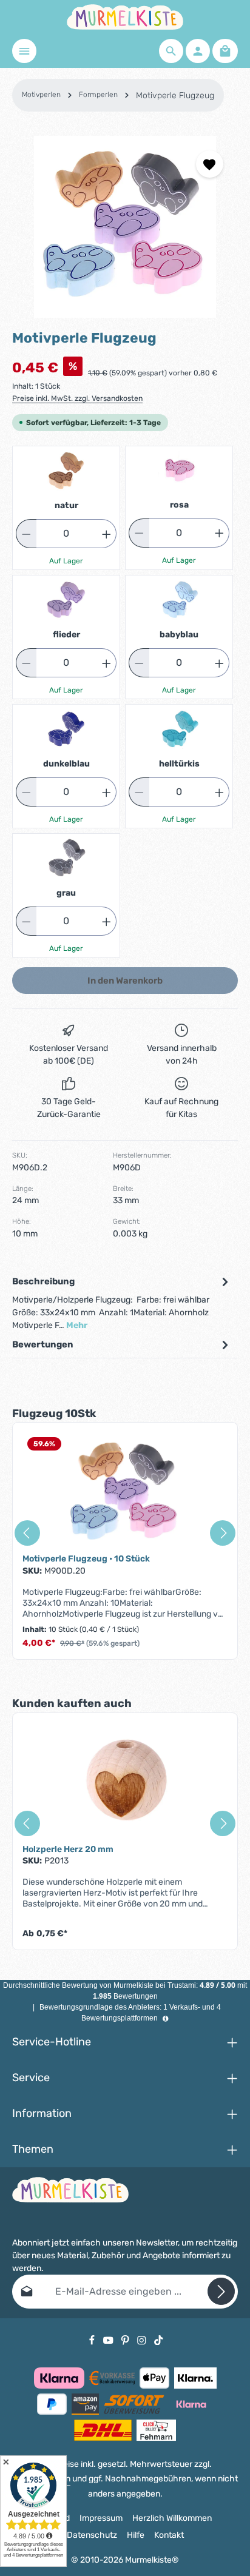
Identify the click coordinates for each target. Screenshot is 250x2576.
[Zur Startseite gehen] (125, 17)
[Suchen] (171, 51)
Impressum (101, 2518)
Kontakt (169, 2535)
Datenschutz (92, 2535)
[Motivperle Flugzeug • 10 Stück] (125, 1493)
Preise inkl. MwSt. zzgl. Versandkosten (77, 398)
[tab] (122, 1303)
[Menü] (24, 51)
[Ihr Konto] (198, 51)
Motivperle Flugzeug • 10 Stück (86, 1559)
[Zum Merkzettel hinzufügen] (210, 164)
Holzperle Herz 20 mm (68, 1849)
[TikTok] (159, 2339)
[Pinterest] (126, 2339)
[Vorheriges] (27, 1533)
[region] (125, 227)
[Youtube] (109, 2339)
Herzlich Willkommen (172, 2518)
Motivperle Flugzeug (175, 96)
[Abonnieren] (221, 2291)
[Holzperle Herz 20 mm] (125, 1783)
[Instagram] (143, 2339)
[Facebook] (93, 2339)
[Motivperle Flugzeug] (125, 227)
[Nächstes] (223, 1533)
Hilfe (136, 2535)
